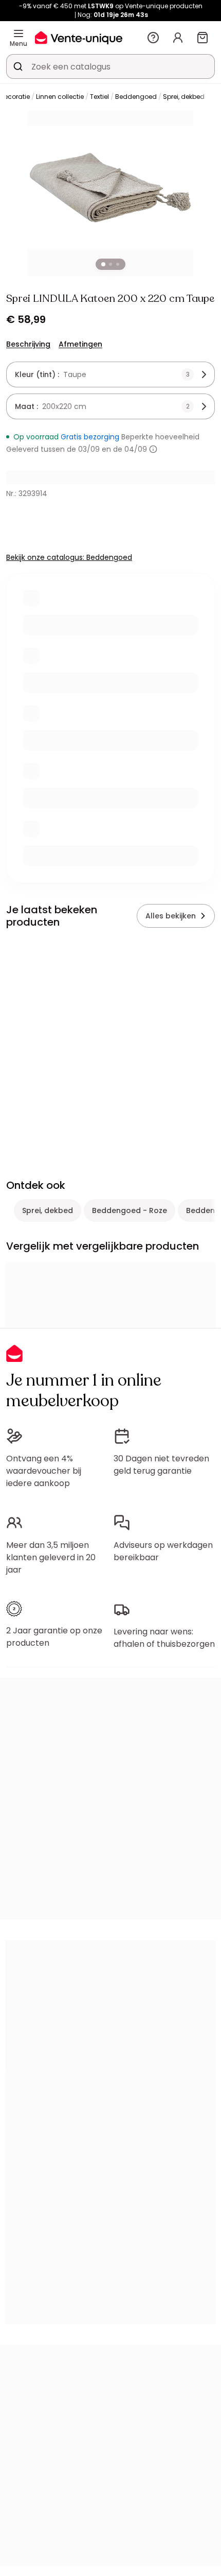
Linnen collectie (60, 97)
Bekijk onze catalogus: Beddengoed (69, 557)
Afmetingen (80, 344)
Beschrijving (28, 344)
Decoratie (15, 97)
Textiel (99, 97)
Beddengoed (136, 97)
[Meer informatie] (153, 449)
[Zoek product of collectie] (18, 66)
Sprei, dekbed (184, 97)
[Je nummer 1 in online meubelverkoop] (79, 37)
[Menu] (19, 33)
